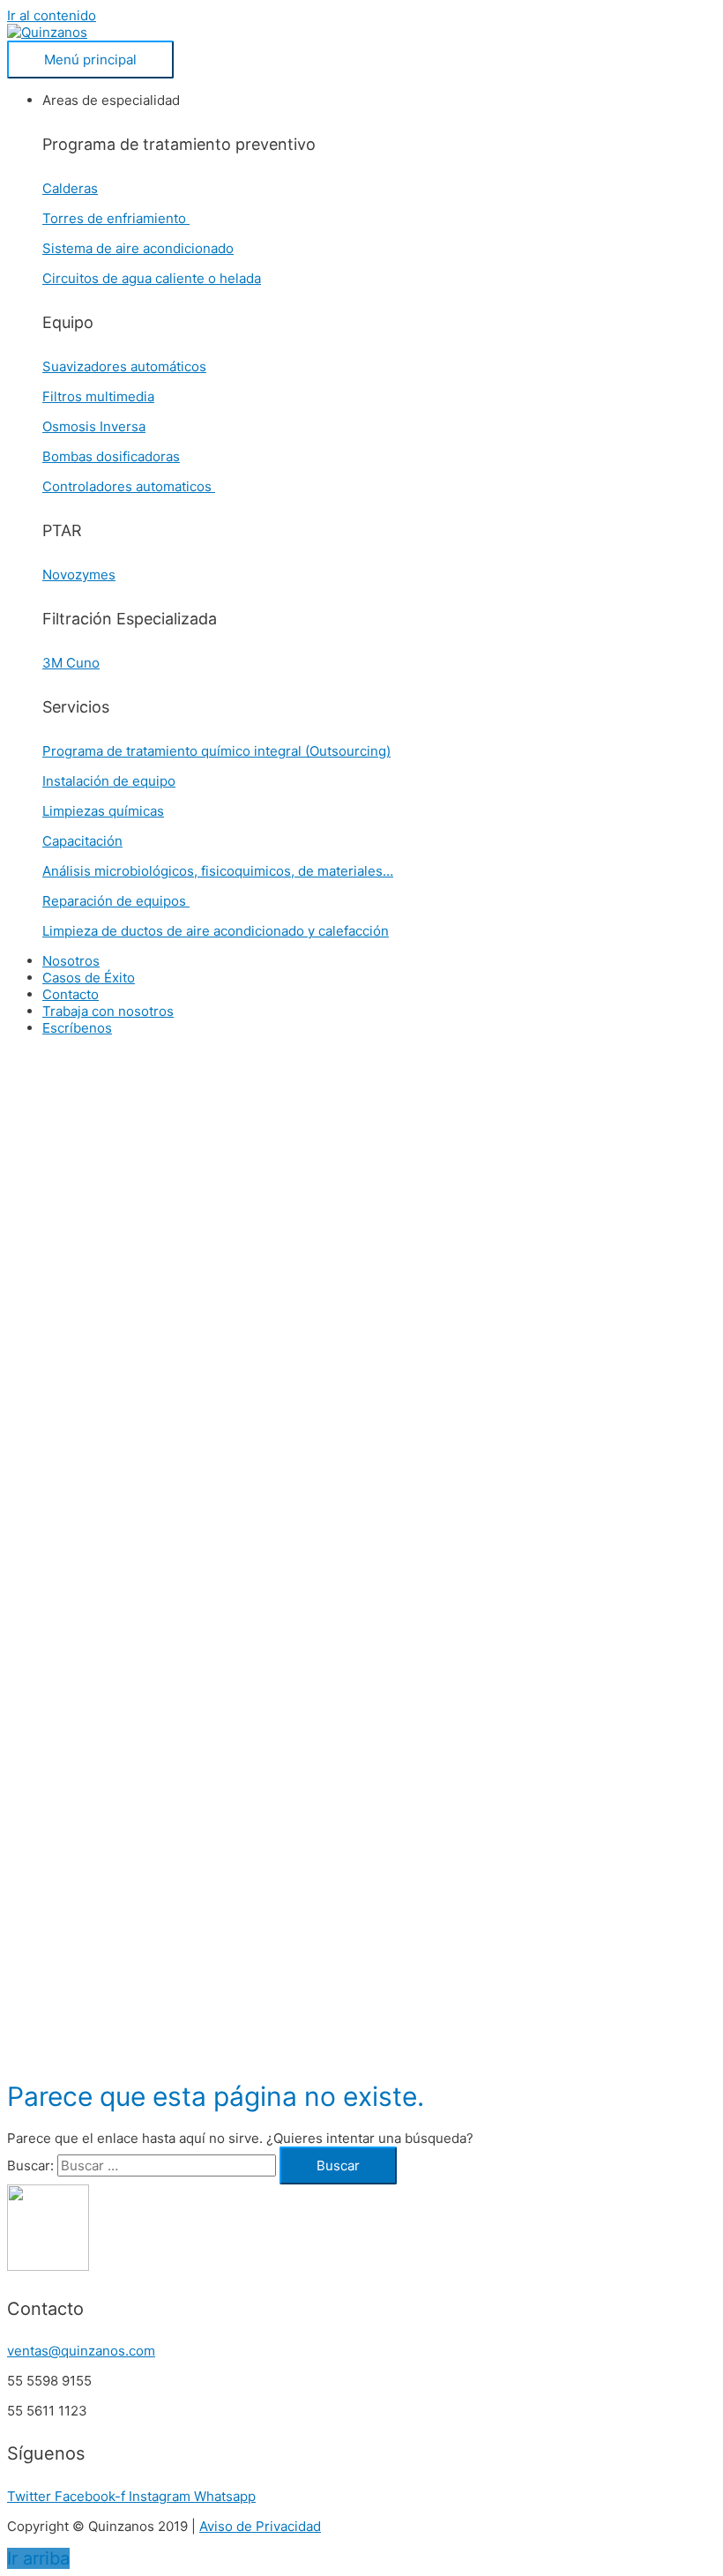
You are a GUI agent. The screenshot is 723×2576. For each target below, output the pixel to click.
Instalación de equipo (109, 781)
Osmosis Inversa (94, 426)
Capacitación (82, 841)
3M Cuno (71, 663)
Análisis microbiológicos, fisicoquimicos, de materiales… (218, 871)
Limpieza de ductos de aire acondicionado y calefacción (216, 931)
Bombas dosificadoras (111, 456)
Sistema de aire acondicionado (138, 248)
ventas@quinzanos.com (81, 2351)
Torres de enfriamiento (116, 218)
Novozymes (79, 575)
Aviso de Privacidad (260, 2526)
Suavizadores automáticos (124, 366)
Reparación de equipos (116, 901)
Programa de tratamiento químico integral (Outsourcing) (216, 751)
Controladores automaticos (129, 486)
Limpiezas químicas (103, 811)
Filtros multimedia (98, 396)
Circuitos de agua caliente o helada (152, 278)
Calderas (70, 188)
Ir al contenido (52, 15)
